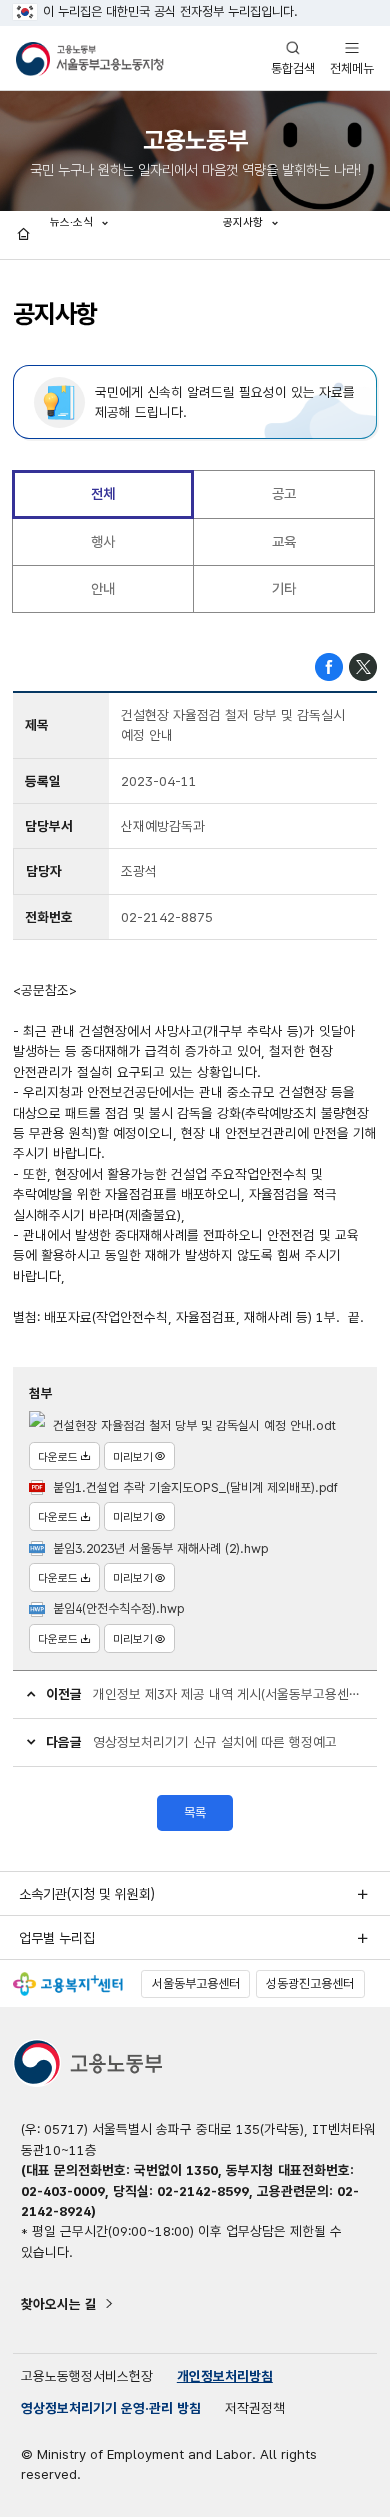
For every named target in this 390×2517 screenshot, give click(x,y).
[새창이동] (68, 1984)
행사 (103, 541)
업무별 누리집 (57, 1938)
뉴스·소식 (73, 222)
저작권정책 (255, 2408)
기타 (284, 588)
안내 (103, 588)
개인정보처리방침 (225, 2376)
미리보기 (133, 1457)
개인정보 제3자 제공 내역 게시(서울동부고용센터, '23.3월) (229, 1694)
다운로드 (58, 1457)
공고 (284, 493)
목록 (195, 1812)
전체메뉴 (352, 57)
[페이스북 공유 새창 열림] (329, 666)
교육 (284, 541)
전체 (103, 493)
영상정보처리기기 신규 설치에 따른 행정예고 (215, 1742)
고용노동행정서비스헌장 (87, 2376)
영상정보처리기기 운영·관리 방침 (111, 2408)
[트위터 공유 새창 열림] (363, 666)
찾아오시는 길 (59, 2304)
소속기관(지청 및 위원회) (87, 1894)
